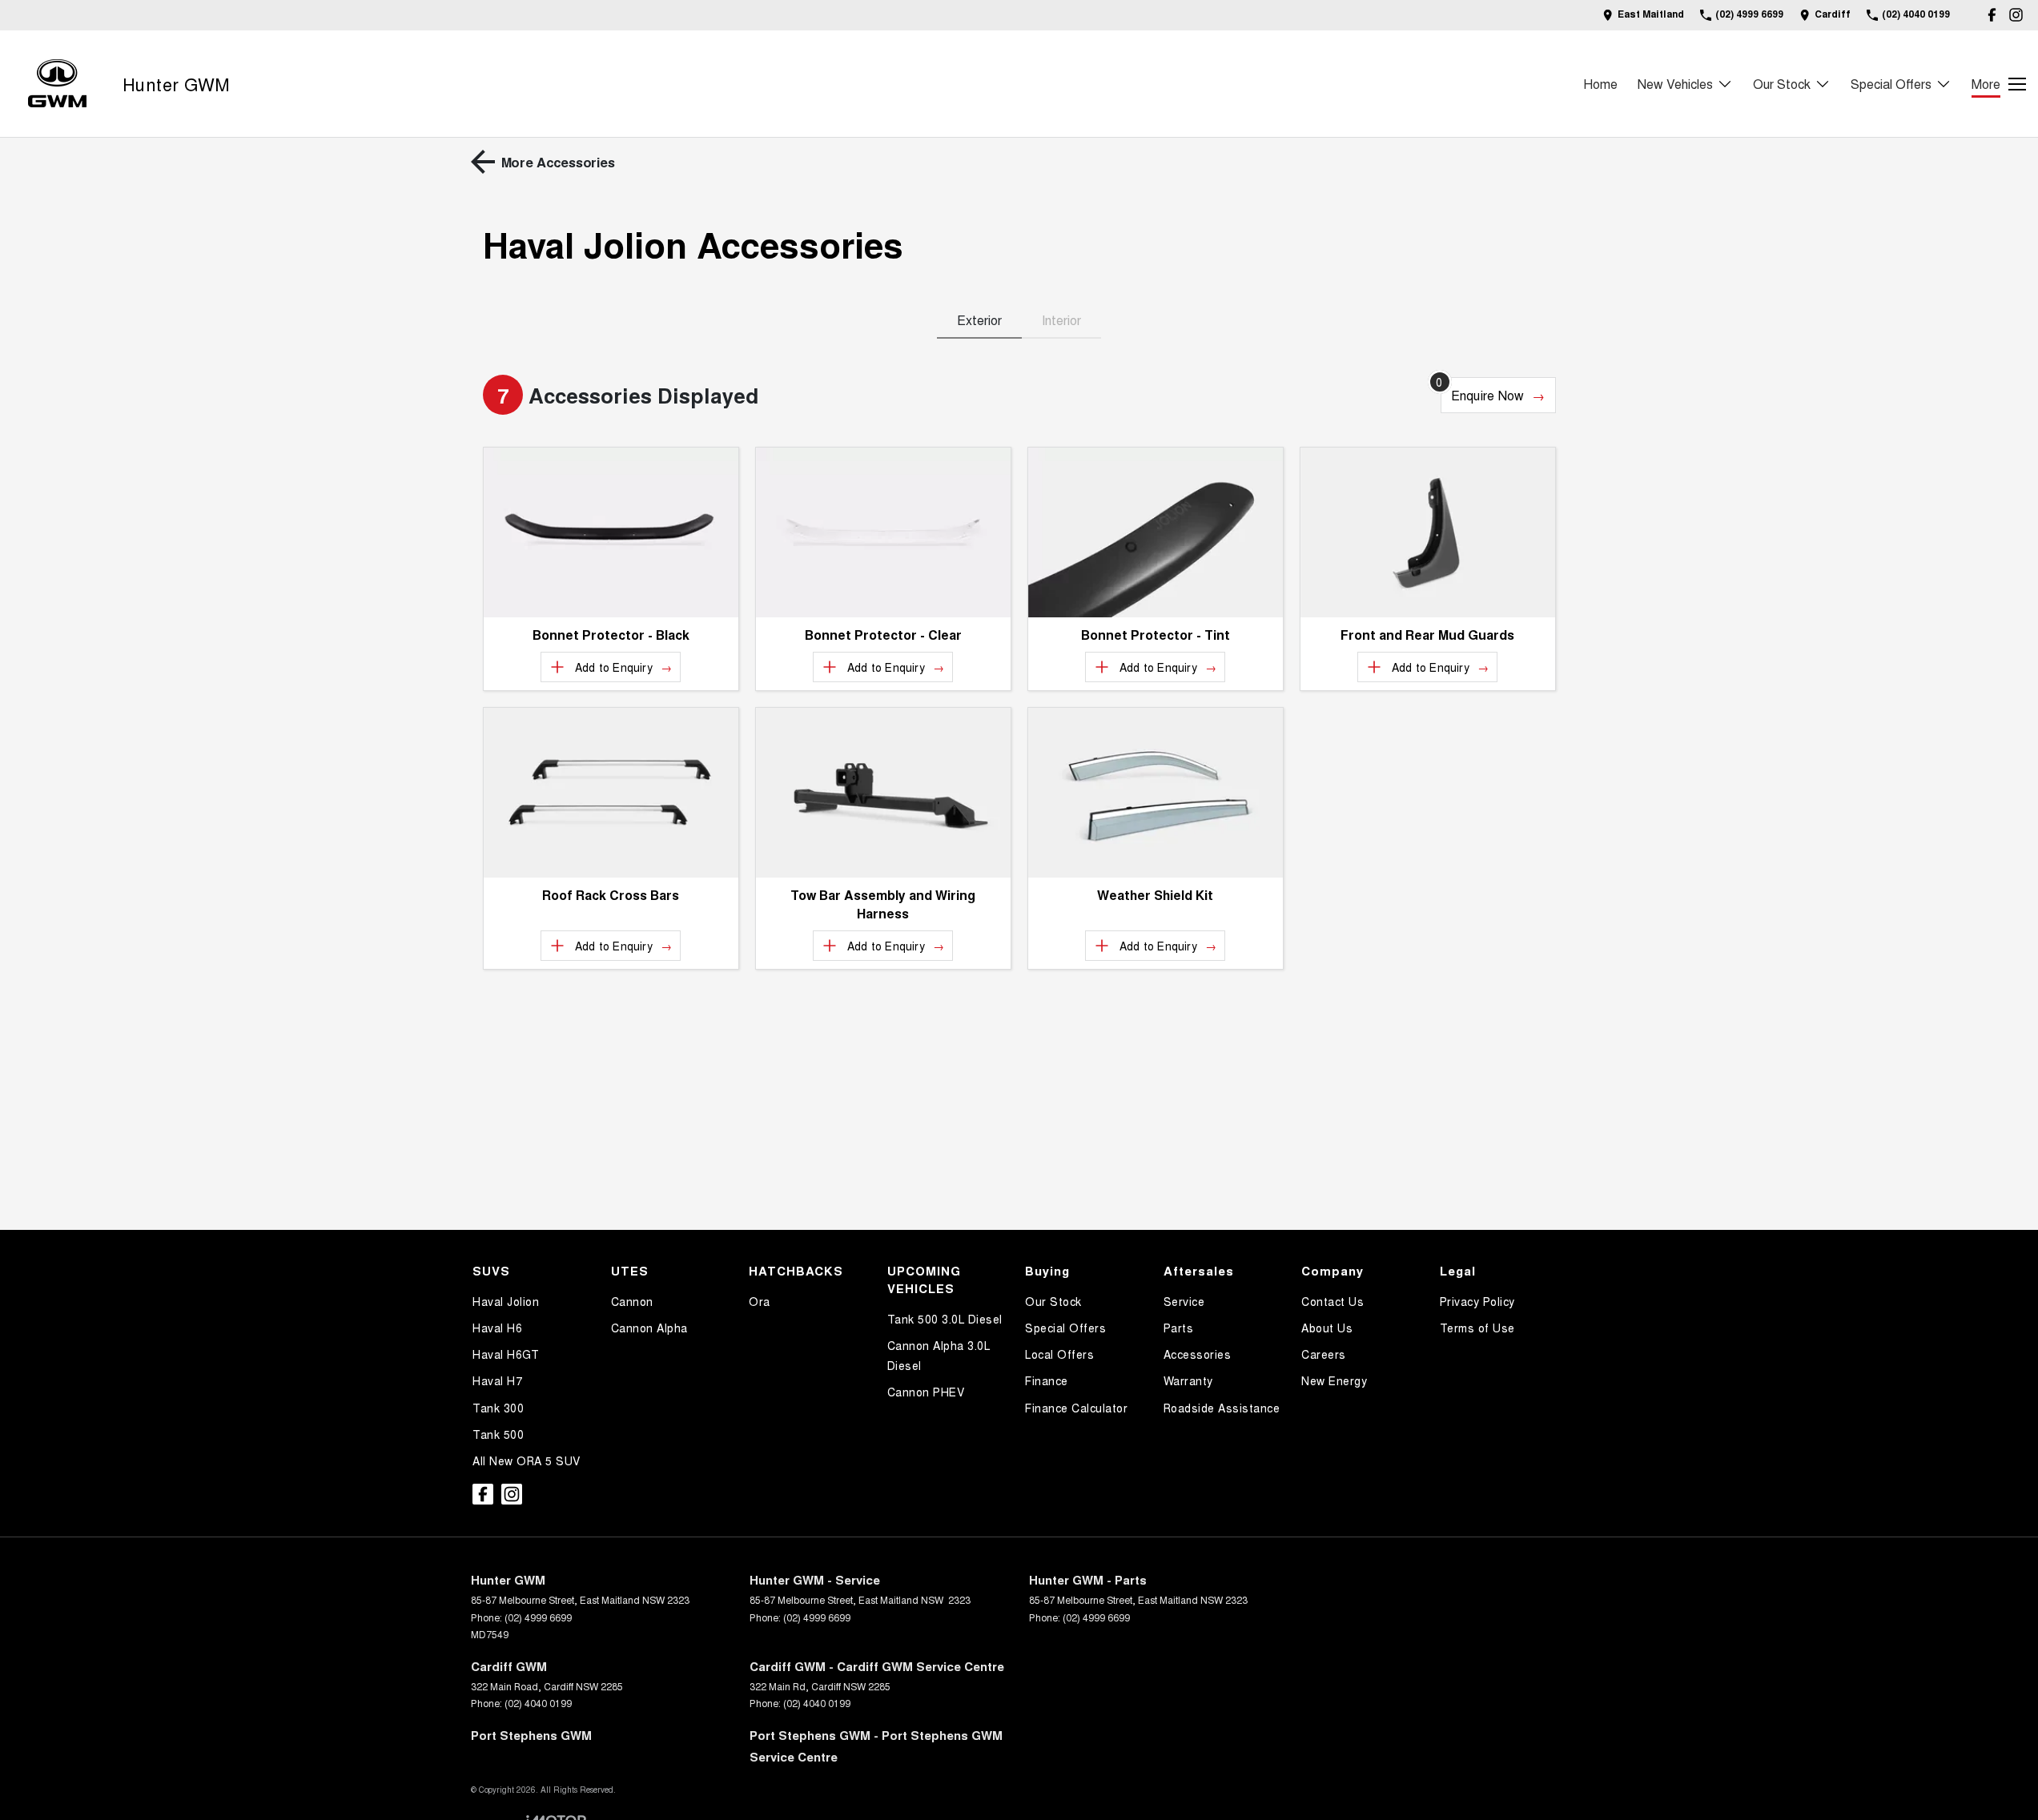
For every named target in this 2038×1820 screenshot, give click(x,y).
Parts (1179, 1328)
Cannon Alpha (649, 1328)
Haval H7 (497, 1380)
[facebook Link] (1992, 15)
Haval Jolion (506, 1301)
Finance (1047, 1380)
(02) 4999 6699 (538, 1617)
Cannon (632, 1301)
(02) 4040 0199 (538, 1703)
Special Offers (1891, 84)
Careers (1324, 1354)
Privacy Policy (1477, 1301)
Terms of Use (1477, 1328)
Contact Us (1333, 1301)
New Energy (1334, 1380)
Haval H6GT (506, 1354)
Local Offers (1059, 1354)
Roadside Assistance (1222, 1408)
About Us (1327, 1328)
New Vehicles (1675, 84)
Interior (1061, 320)
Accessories (1198, 1354)
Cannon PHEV (926, 1392)
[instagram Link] (2016, 15)
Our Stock (1782, 84)
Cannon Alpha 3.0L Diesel (939, 1355)
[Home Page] (57, 84)
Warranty (1188, 1380)
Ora (760, 1301)
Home (1600, 84)
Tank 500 (498, 1434)
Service (1184, 1301)
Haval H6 (497, 1328)
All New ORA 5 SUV (527, 1460)
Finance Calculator (1076, 1408)
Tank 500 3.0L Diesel (945, 1319)
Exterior (979, 320)
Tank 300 (498, 1408)
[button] (611, 532)
